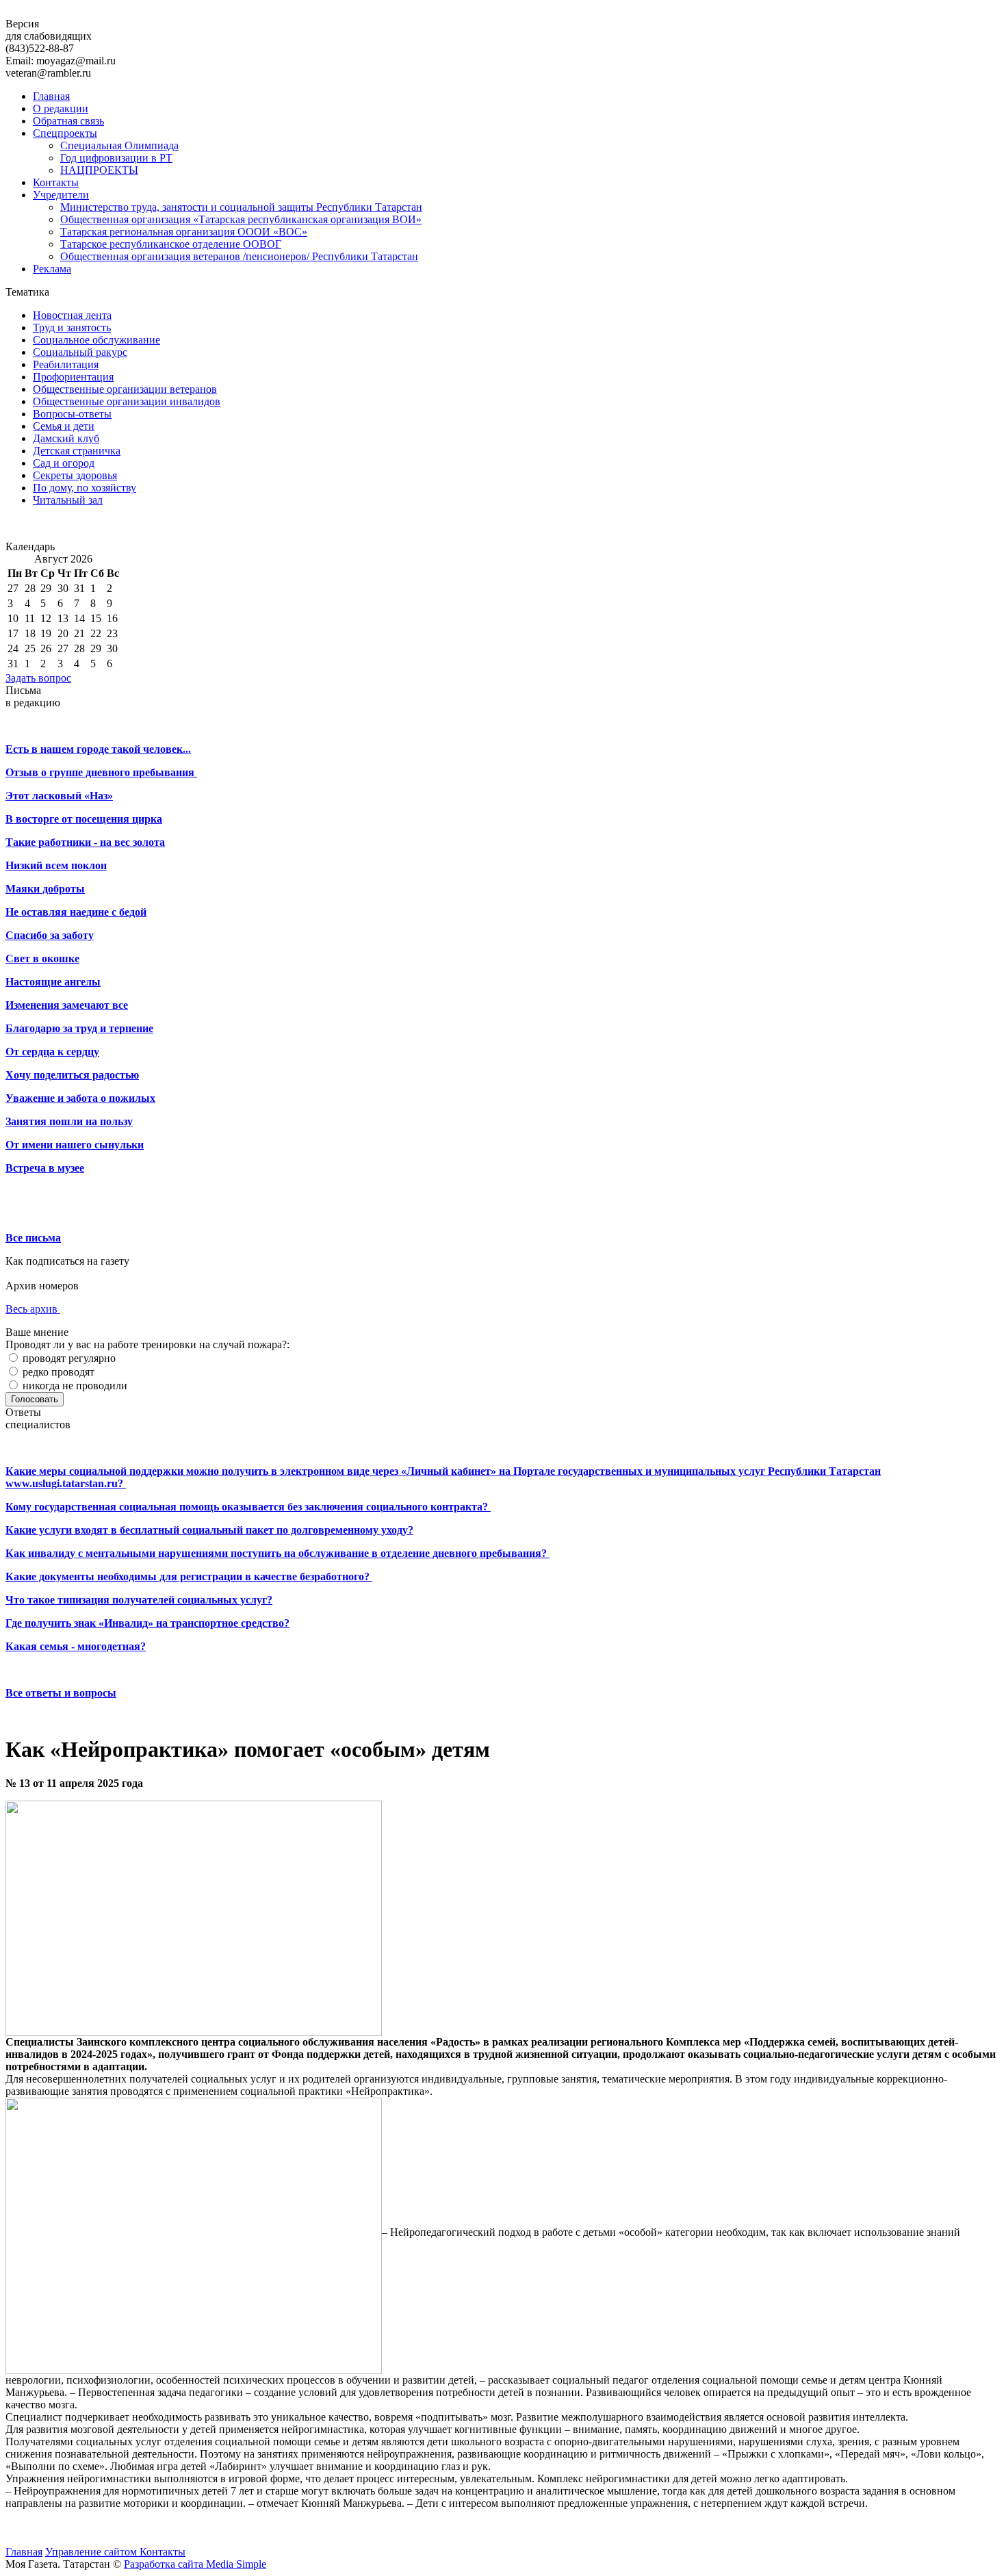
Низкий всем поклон (56, 865)
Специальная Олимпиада (119, 145)
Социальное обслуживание (96, 340)
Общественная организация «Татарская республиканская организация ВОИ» (241, 219)
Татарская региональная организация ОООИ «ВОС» (184, 232)
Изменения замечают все (67, 1005)
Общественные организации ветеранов (125, 389)
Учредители (61, 195)
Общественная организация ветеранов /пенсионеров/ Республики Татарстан (239, 256)
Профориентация (73, 377)
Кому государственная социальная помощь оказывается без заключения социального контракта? (248, 1507)
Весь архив (33, 1309)
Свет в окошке (42, 958)
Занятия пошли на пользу (69, 1121)
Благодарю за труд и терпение (79, 1028)
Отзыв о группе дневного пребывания (101, 772)
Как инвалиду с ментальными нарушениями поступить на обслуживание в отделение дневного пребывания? (278, 1553)
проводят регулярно (68, 1358)
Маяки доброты (45, 889)
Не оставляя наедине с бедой (76, 912)
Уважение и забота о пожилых (80, 1098)
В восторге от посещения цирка (84, 819)
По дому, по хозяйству (85, 488)
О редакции (61, 108)
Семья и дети (64, 426)
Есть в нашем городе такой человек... (98, 749)
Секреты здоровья (75, 475)
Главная (51, 96)
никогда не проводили (74, 1386)
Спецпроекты (65, 133)
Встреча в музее (45, 1168)
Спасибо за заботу (50, 935)
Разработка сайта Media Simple (195, 2564)
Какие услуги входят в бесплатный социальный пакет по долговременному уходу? (209, 1530)
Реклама (52, 269)
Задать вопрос (38, 678)
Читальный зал (68, 500)
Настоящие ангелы (53, 982)
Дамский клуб (66, 438)
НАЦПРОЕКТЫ (99, 170)
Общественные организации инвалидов (127, 401)
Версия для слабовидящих (49, 30)
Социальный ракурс (80, 352)
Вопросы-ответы (72, 414)
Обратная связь (68, 121)
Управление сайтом (92, 2552)
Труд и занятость (72, 327)
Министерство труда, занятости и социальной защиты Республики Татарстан (241, 207)
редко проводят (57, 1372)
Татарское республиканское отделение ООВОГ (171, 244)
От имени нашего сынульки (75, 1145)
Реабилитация (66, 364)
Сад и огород (64, 463)
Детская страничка (77, 451)
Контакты (56, 182)
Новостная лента (72, 315)
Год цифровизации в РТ (116, 158)
